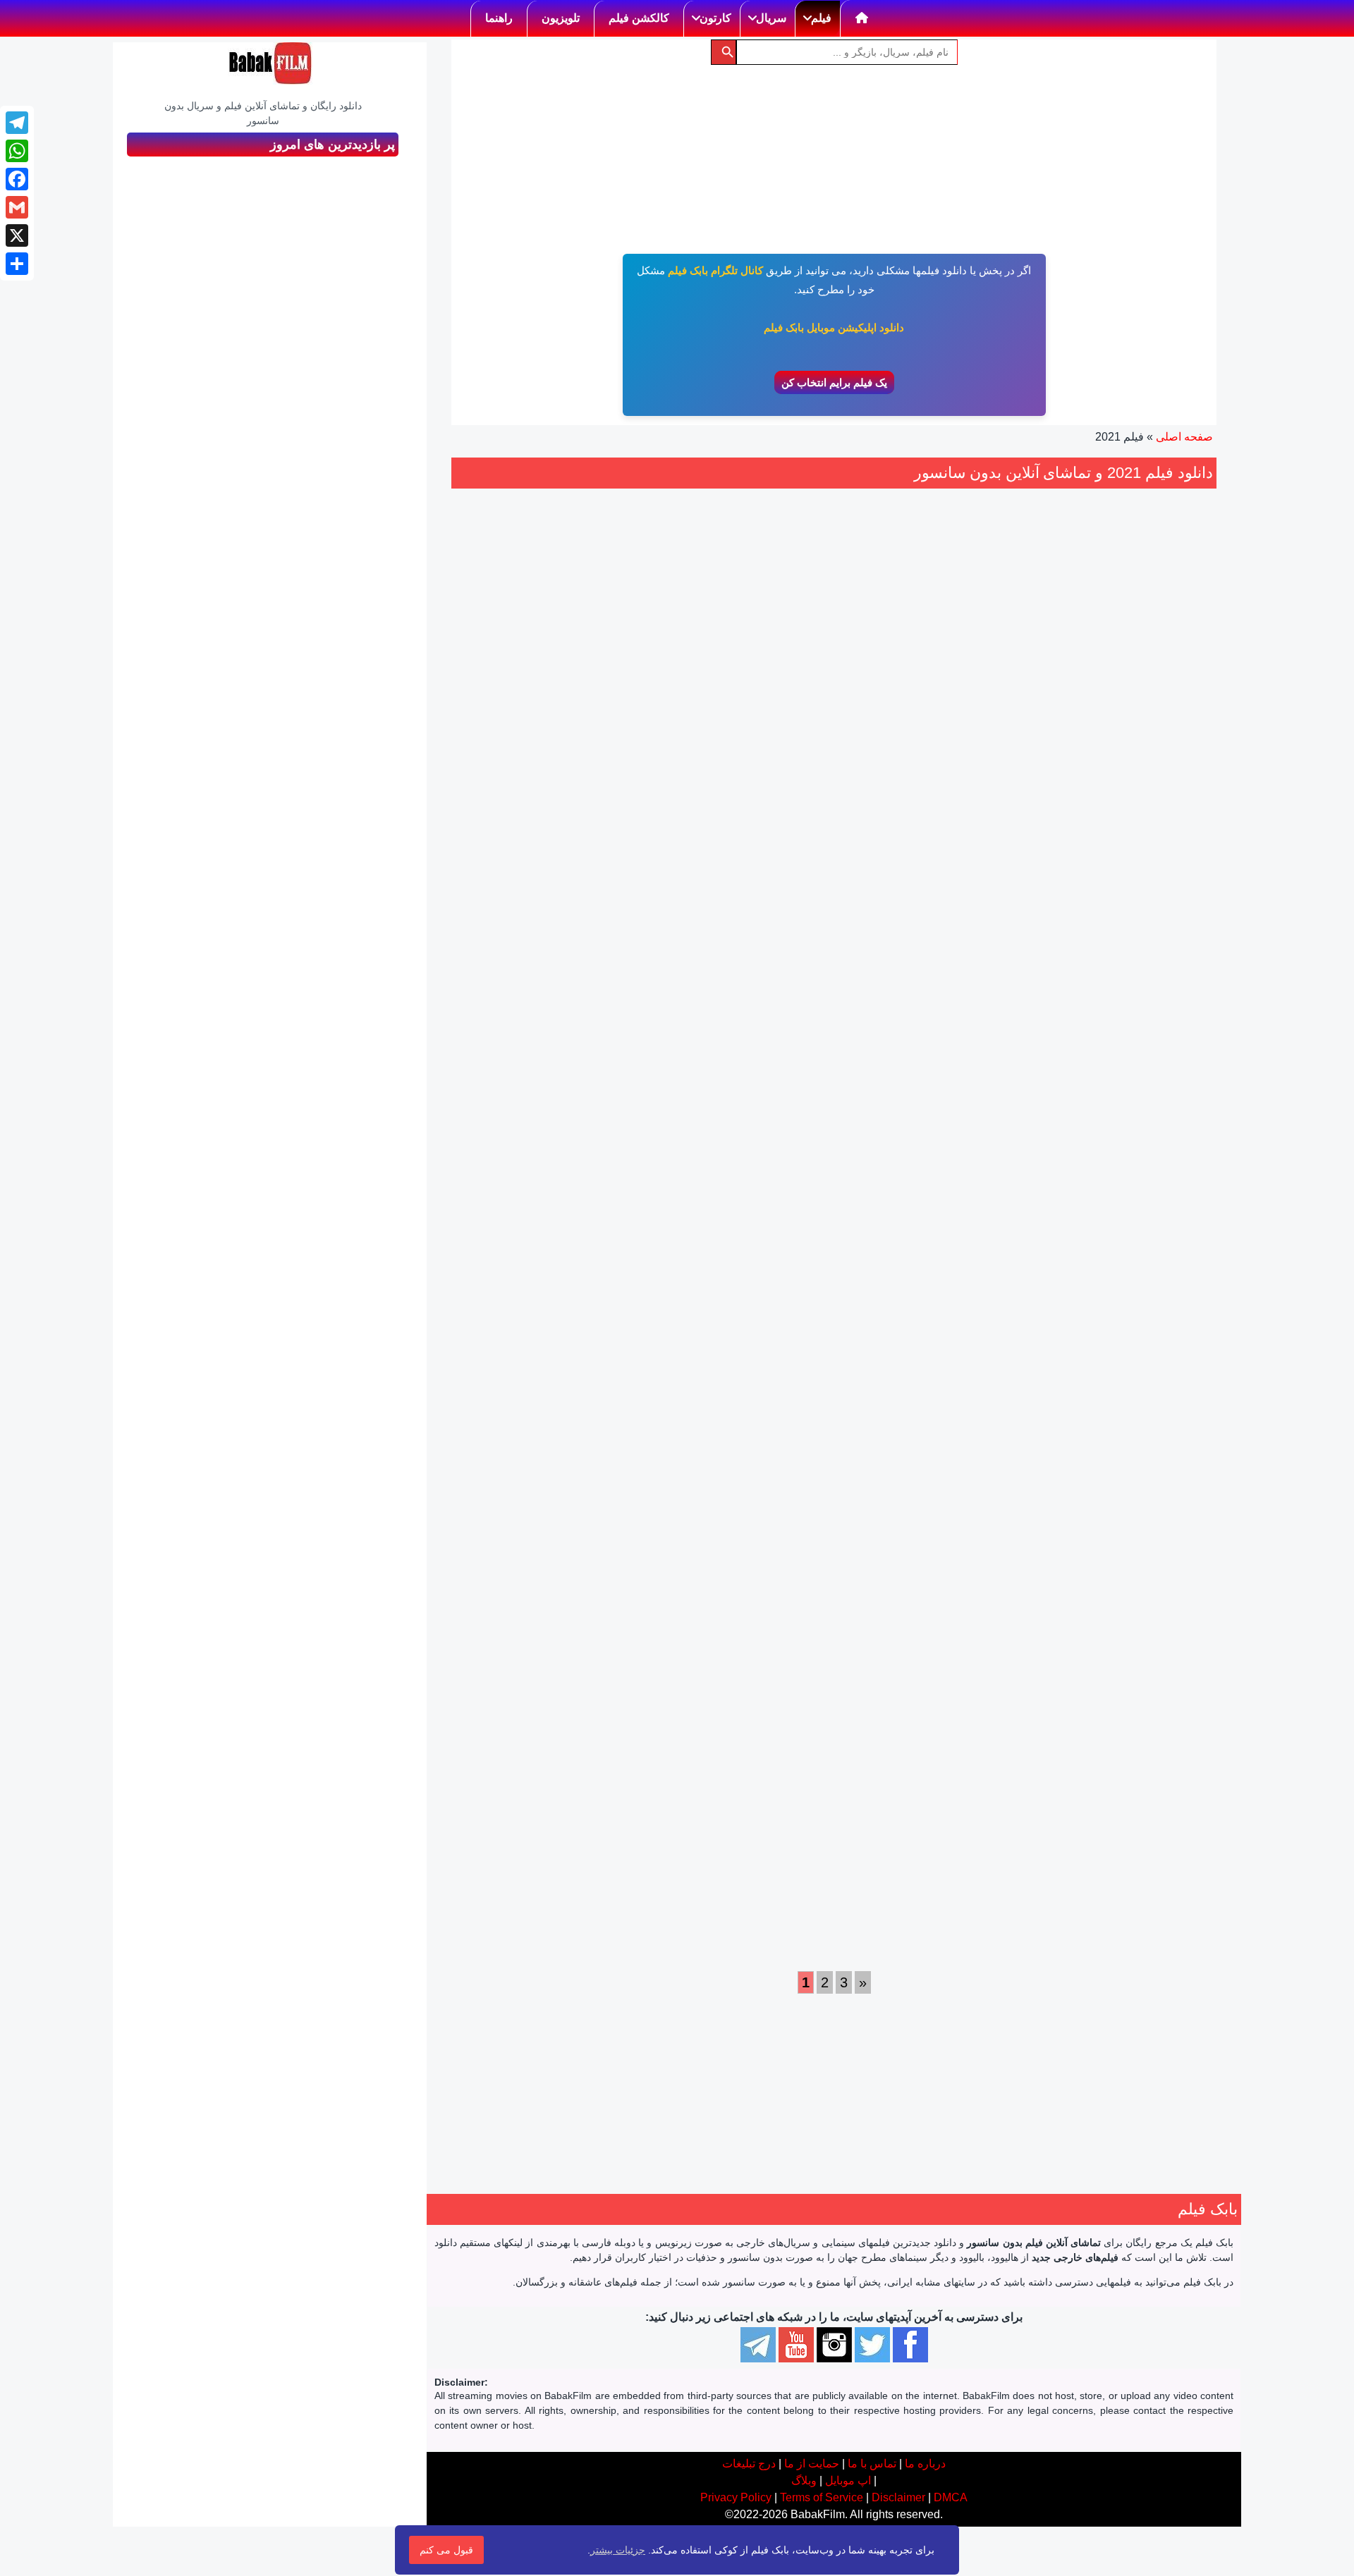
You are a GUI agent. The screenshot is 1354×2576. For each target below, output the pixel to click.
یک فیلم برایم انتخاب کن (834, 382)
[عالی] (934, 826)
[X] (17, 235)
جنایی (1132, 909)
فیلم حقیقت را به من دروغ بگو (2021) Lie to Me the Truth (933, 751)
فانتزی (540, 1372)
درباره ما (925, 2464)
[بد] (981, 826)
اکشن (1162, 909)
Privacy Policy (736, 2497)
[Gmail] (17, 207)
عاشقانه (986, 926)
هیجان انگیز (1090, 909)
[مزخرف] (996, 826)
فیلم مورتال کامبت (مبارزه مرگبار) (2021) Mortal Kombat (932, 1710)
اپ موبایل (848, 2480)
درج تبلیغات (749, 2464)
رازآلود (532, 1884)
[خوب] (950, 826)
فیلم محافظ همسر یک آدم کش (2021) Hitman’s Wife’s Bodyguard (932, 1247)
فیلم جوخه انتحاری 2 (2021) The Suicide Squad (736, 1710)
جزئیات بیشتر (618, 2550)
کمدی (904, 1389)
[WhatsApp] (17, 151)
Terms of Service (822, 2497)
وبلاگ (804, 2480)
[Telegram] (17, 123)
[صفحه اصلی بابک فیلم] (862, 18)
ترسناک (569, 1884)
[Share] (17, 264)
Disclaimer (898, 2497)
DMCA (951, 2497)
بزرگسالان (922, 909)
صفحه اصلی (1184, 437)
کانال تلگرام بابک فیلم (715, 270)
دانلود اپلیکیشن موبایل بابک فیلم (834, 327)
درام (884, 909)
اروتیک (964, 909)
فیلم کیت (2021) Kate (735, 1231)
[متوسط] (965, 826)
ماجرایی (502, 1372)
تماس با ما (872, 2464)
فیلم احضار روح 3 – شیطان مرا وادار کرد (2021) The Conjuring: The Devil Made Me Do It (539, 1726)
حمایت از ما (812, 2464)
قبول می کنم (446, 2550)
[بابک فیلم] (270, 63)
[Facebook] (17, 179)
